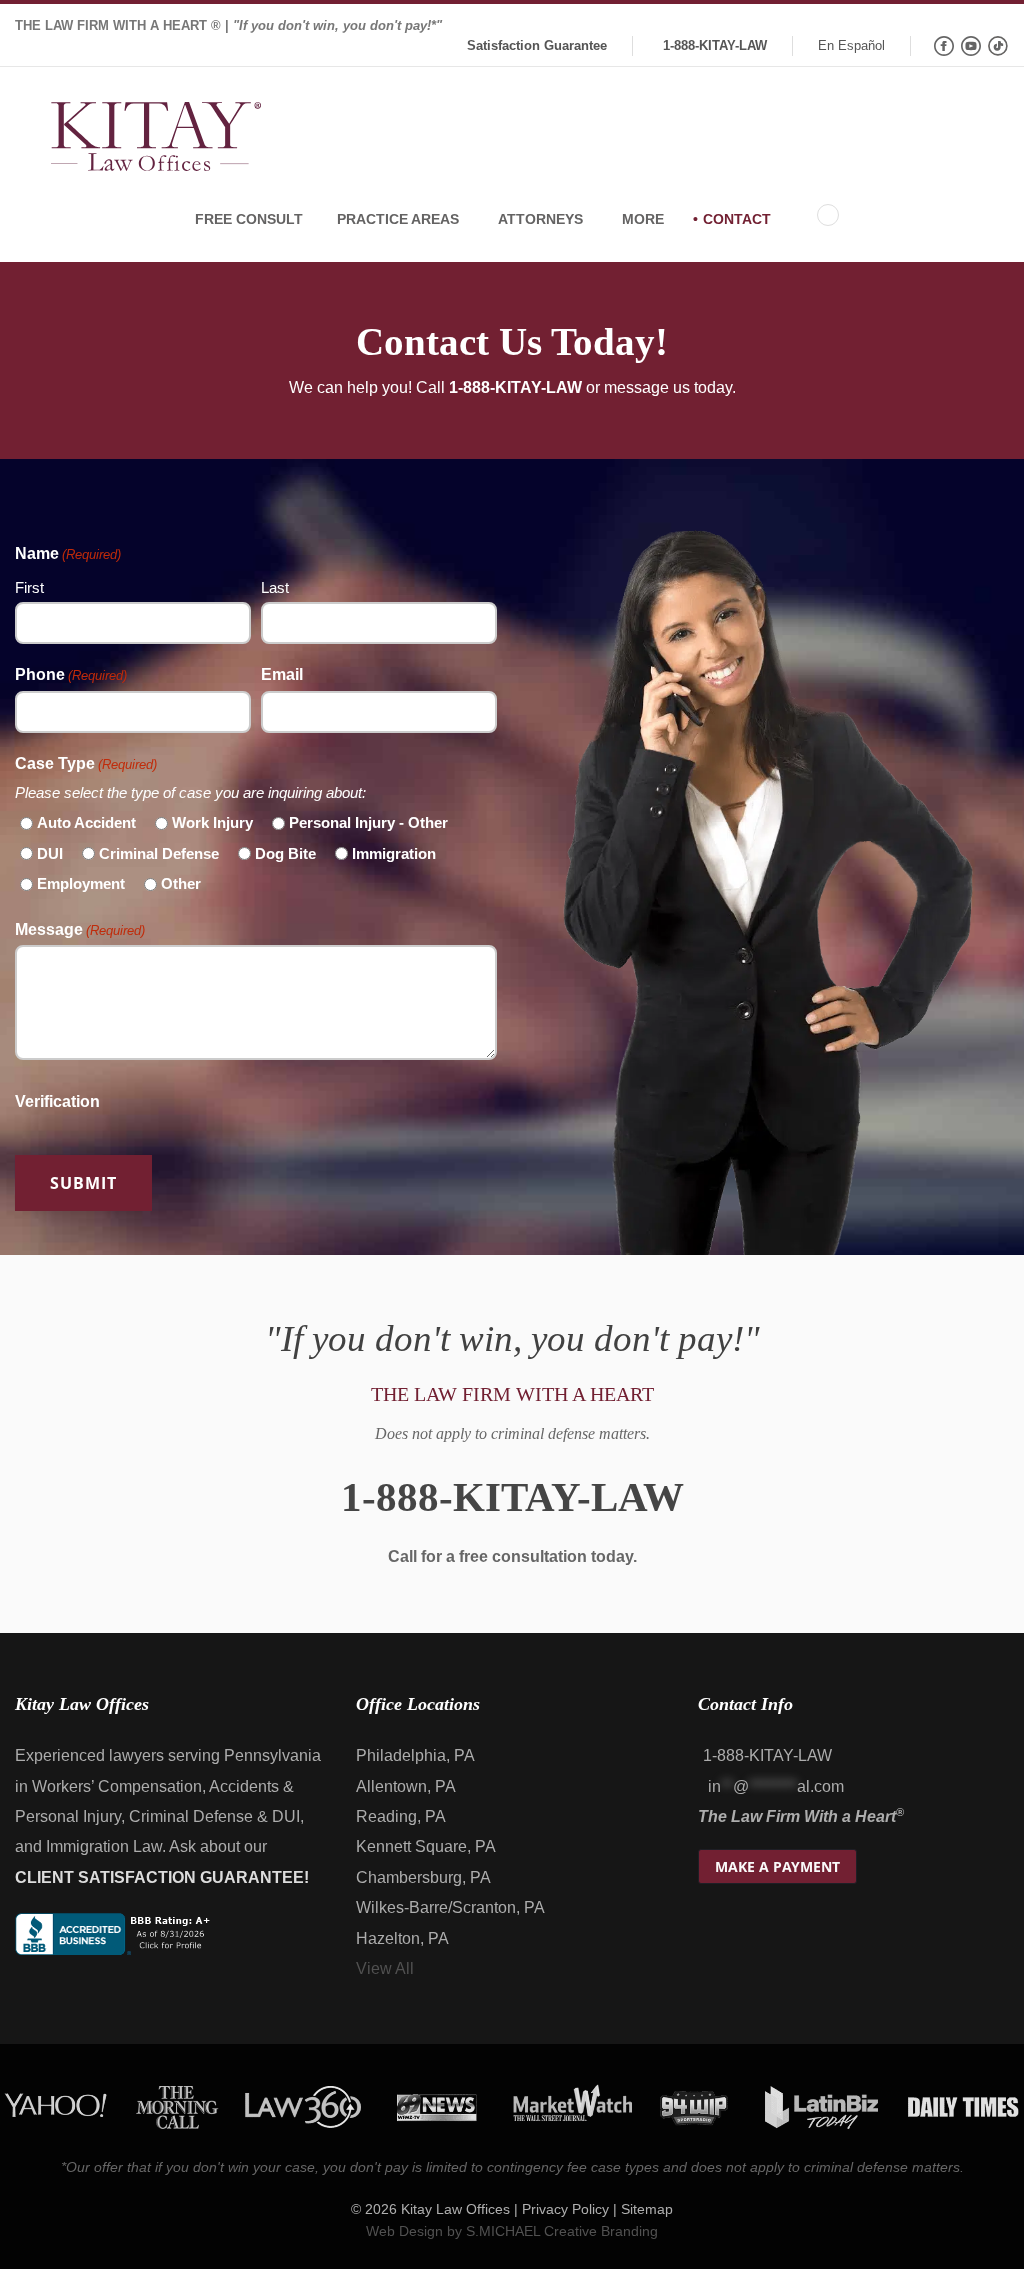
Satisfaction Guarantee (537, 45)
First (29, 587)
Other (181, 883)
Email (282, 674)
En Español (851, 45)
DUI (50, 853)
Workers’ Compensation (117, 1786)
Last (275, 587)
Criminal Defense (159, 853)
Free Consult (249, 219)
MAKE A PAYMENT (777, 1866)
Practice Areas (398, 219)
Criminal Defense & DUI (214, 1816)
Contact (737, 219)
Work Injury (212, 822)
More (643, 219)
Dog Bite (285, 853)
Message (80, 929)
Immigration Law (104, 1846)
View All (385, 1968)
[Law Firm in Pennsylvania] (156, 139)
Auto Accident (86, 822)
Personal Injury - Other (368, 822)
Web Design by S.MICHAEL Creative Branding (512, 2230)
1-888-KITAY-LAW (715, 45)
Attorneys (540, 219)
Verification (57, 1101)
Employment (81, 883)
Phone (71, 674)
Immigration (394, 853)
